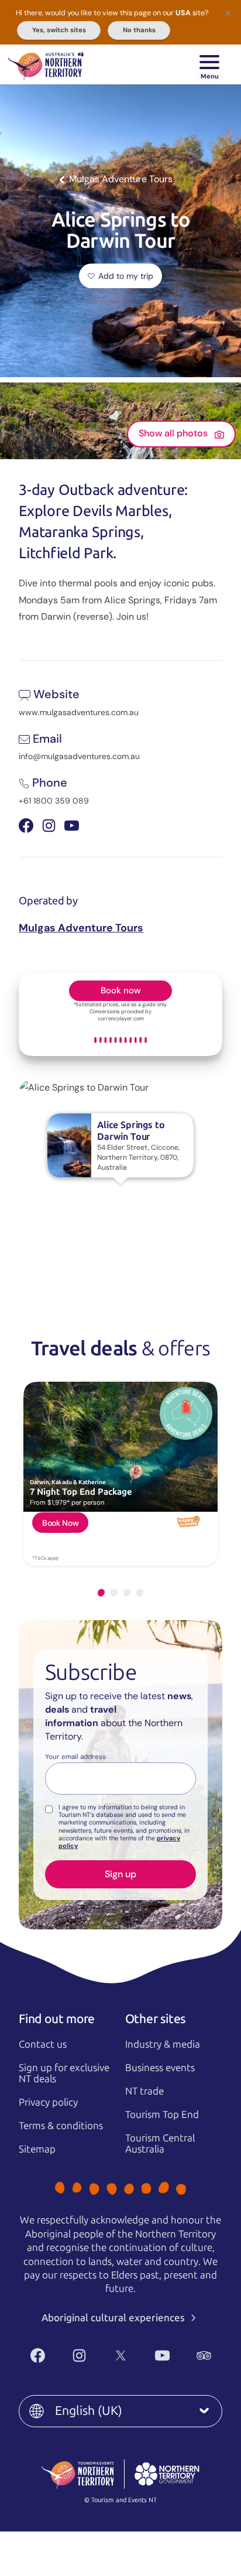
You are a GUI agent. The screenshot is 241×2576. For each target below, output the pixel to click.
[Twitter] (121, 2355)
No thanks (139, 30)
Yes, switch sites (59, 30)
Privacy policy (48, 2102)
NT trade (144, 2091)
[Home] (46, 64)
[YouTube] (162, 2355)
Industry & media (163, 2044)
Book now (121, 990)
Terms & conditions (61, 2126)
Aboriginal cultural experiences (114, 2318)
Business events (160, 2068)
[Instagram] (79, 2355)
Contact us (43, 2044)
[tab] (101, 1593)
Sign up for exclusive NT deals (64, 2073)
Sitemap (37, 2149)
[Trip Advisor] (204, 2355)
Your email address (75, 1757)
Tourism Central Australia (160, 2143)
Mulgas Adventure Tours (81, 928)
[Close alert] (228, 13)
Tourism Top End (162, 2114)
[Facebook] (38, 2355)
